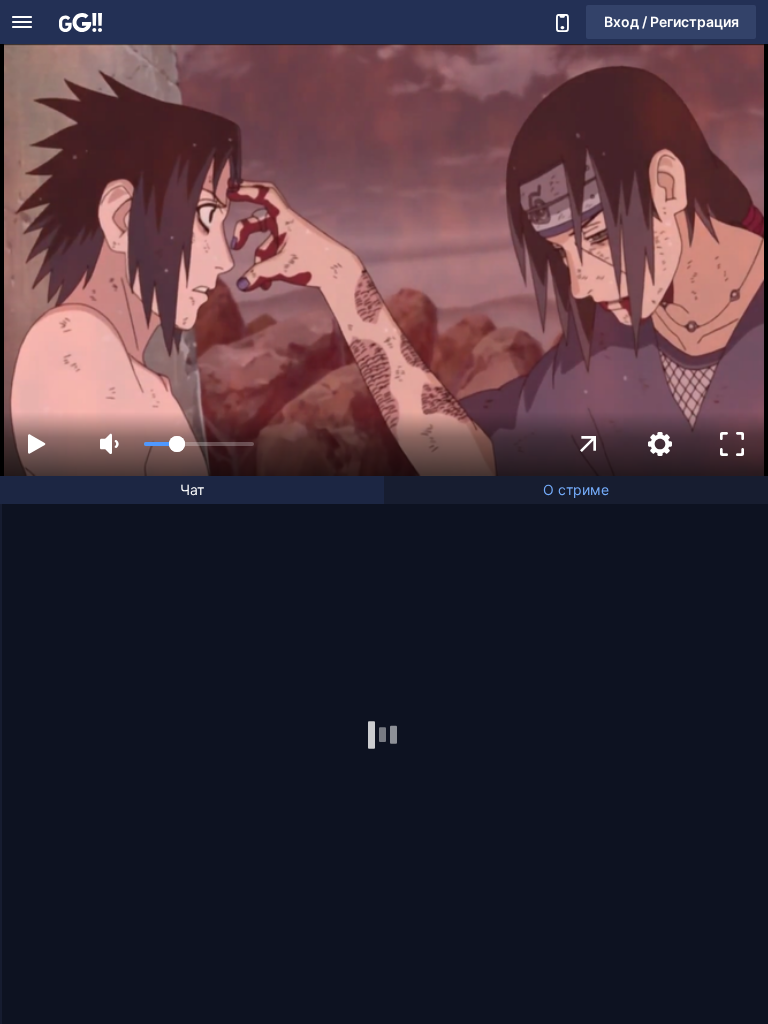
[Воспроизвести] (36, 444)
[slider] (199, 444)
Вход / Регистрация (671, 21)
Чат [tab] (192, 489)
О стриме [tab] (576, 489)
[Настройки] (660, 444)
